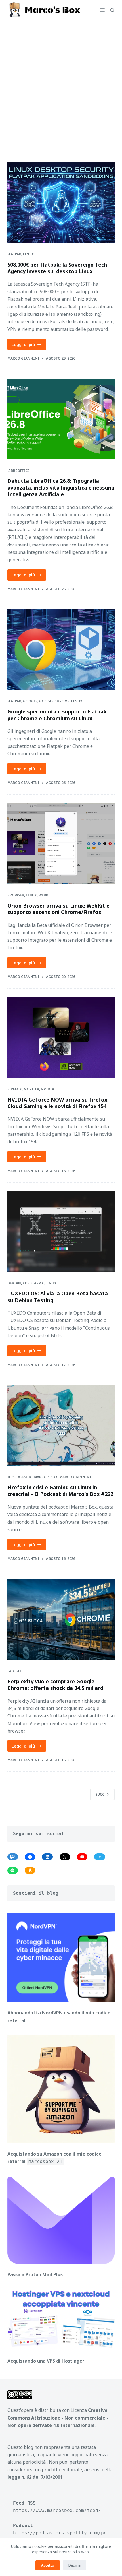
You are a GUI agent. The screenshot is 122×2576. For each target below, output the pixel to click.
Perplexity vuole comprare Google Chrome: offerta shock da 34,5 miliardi (56, 1685)
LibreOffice (18, 471)
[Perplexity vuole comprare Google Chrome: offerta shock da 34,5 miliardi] (61, 1619)
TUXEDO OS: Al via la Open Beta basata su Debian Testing (58, 1297)
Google (30, 701)
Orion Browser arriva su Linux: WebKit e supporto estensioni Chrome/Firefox (58, 909)
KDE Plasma (33, 1283)
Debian (14, 1283)
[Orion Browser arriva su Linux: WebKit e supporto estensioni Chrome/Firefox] (61, 843)
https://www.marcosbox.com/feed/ (57, 2510)
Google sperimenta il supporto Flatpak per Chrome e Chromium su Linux (57, 715)
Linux (29, 254)
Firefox (15, 1089)
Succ (100, 1794)
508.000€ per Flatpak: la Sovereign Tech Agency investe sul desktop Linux (57, 268)
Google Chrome (54, 701)
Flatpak (14, 254)
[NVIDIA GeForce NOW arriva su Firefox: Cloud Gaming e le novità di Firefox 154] (61, 1038)
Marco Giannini (75, 1477)
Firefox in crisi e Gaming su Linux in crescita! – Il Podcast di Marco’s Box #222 (60, 1491)
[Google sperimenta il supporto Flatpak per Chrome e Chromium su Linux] (61, 650)
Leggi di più (29, 346)
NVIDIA (48, 1089)
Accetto (48, 2565)
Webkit (45, 895)
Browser (16, 895)
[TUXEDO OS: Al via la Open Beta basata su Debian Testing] (61, 1232)
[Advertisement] (61, 84)
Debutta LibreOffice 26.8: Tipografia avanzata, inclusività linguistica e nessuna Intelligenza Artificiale (61, 487)
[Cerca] (112, 10)
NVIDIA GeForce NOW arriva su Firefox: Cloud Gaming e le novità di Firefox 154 (58, 1103)
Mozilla (31, 1089)
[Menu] (102, 10)
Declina (74, 2565)
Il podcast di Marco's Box (32, 1477)
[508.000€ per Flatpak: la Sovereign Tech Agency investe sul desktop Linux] (61, 203)
